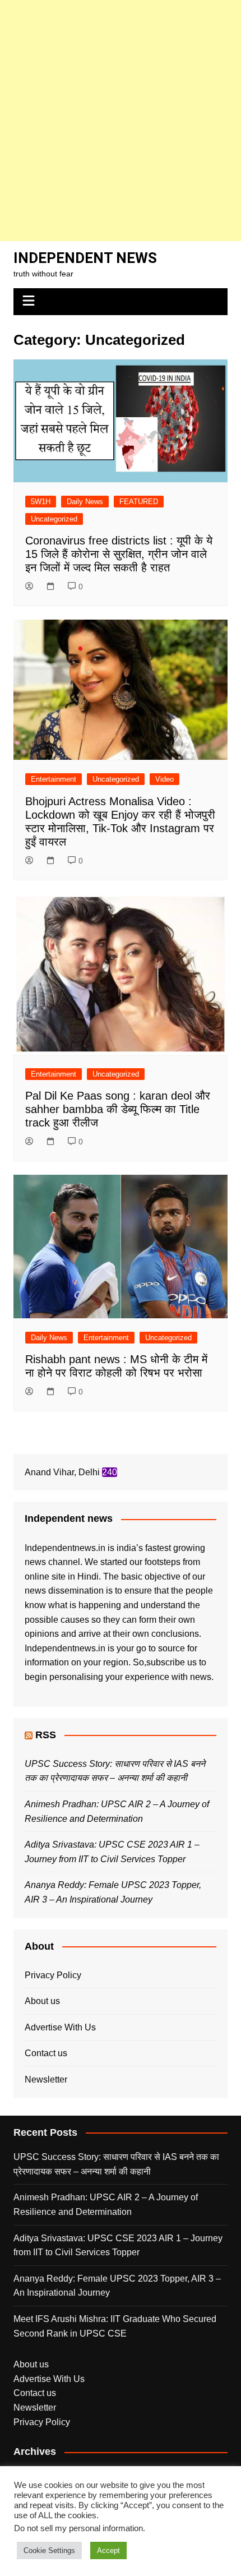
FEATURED (139, 502)
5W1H (41, 502)
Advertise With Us (60, 2027)
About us (42, 2001)
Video (164, 779)
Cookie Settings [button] (49, 2550)
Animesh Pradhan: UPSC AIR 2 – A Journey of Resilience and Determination (106, 2205)
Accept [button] (108, 2550)
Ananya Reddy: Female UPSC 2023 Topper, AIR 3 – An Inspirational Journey (117, 2286)
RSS (46, 1735)
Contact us (46, 2053)
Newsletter (46, 2079)
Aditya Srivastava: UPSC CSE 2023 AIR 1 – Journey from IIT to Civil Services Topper (118, 2245)
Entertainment (54, 779)
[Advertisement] (121, 121)
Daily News (85, 502)
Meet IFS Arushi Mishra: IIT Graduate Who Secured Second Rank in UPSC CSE (115, 2326)
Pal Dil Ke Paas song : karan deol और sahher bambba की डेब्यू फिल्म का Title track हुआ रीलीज (118, 1109)
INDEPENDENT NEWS (85, 258)
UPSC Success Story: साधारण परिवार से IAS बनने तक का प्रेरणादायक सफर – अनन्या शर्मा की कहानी (116, 2164)
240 (110, 1472)
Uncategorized (54, 519)
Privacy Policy (53, 1975)
